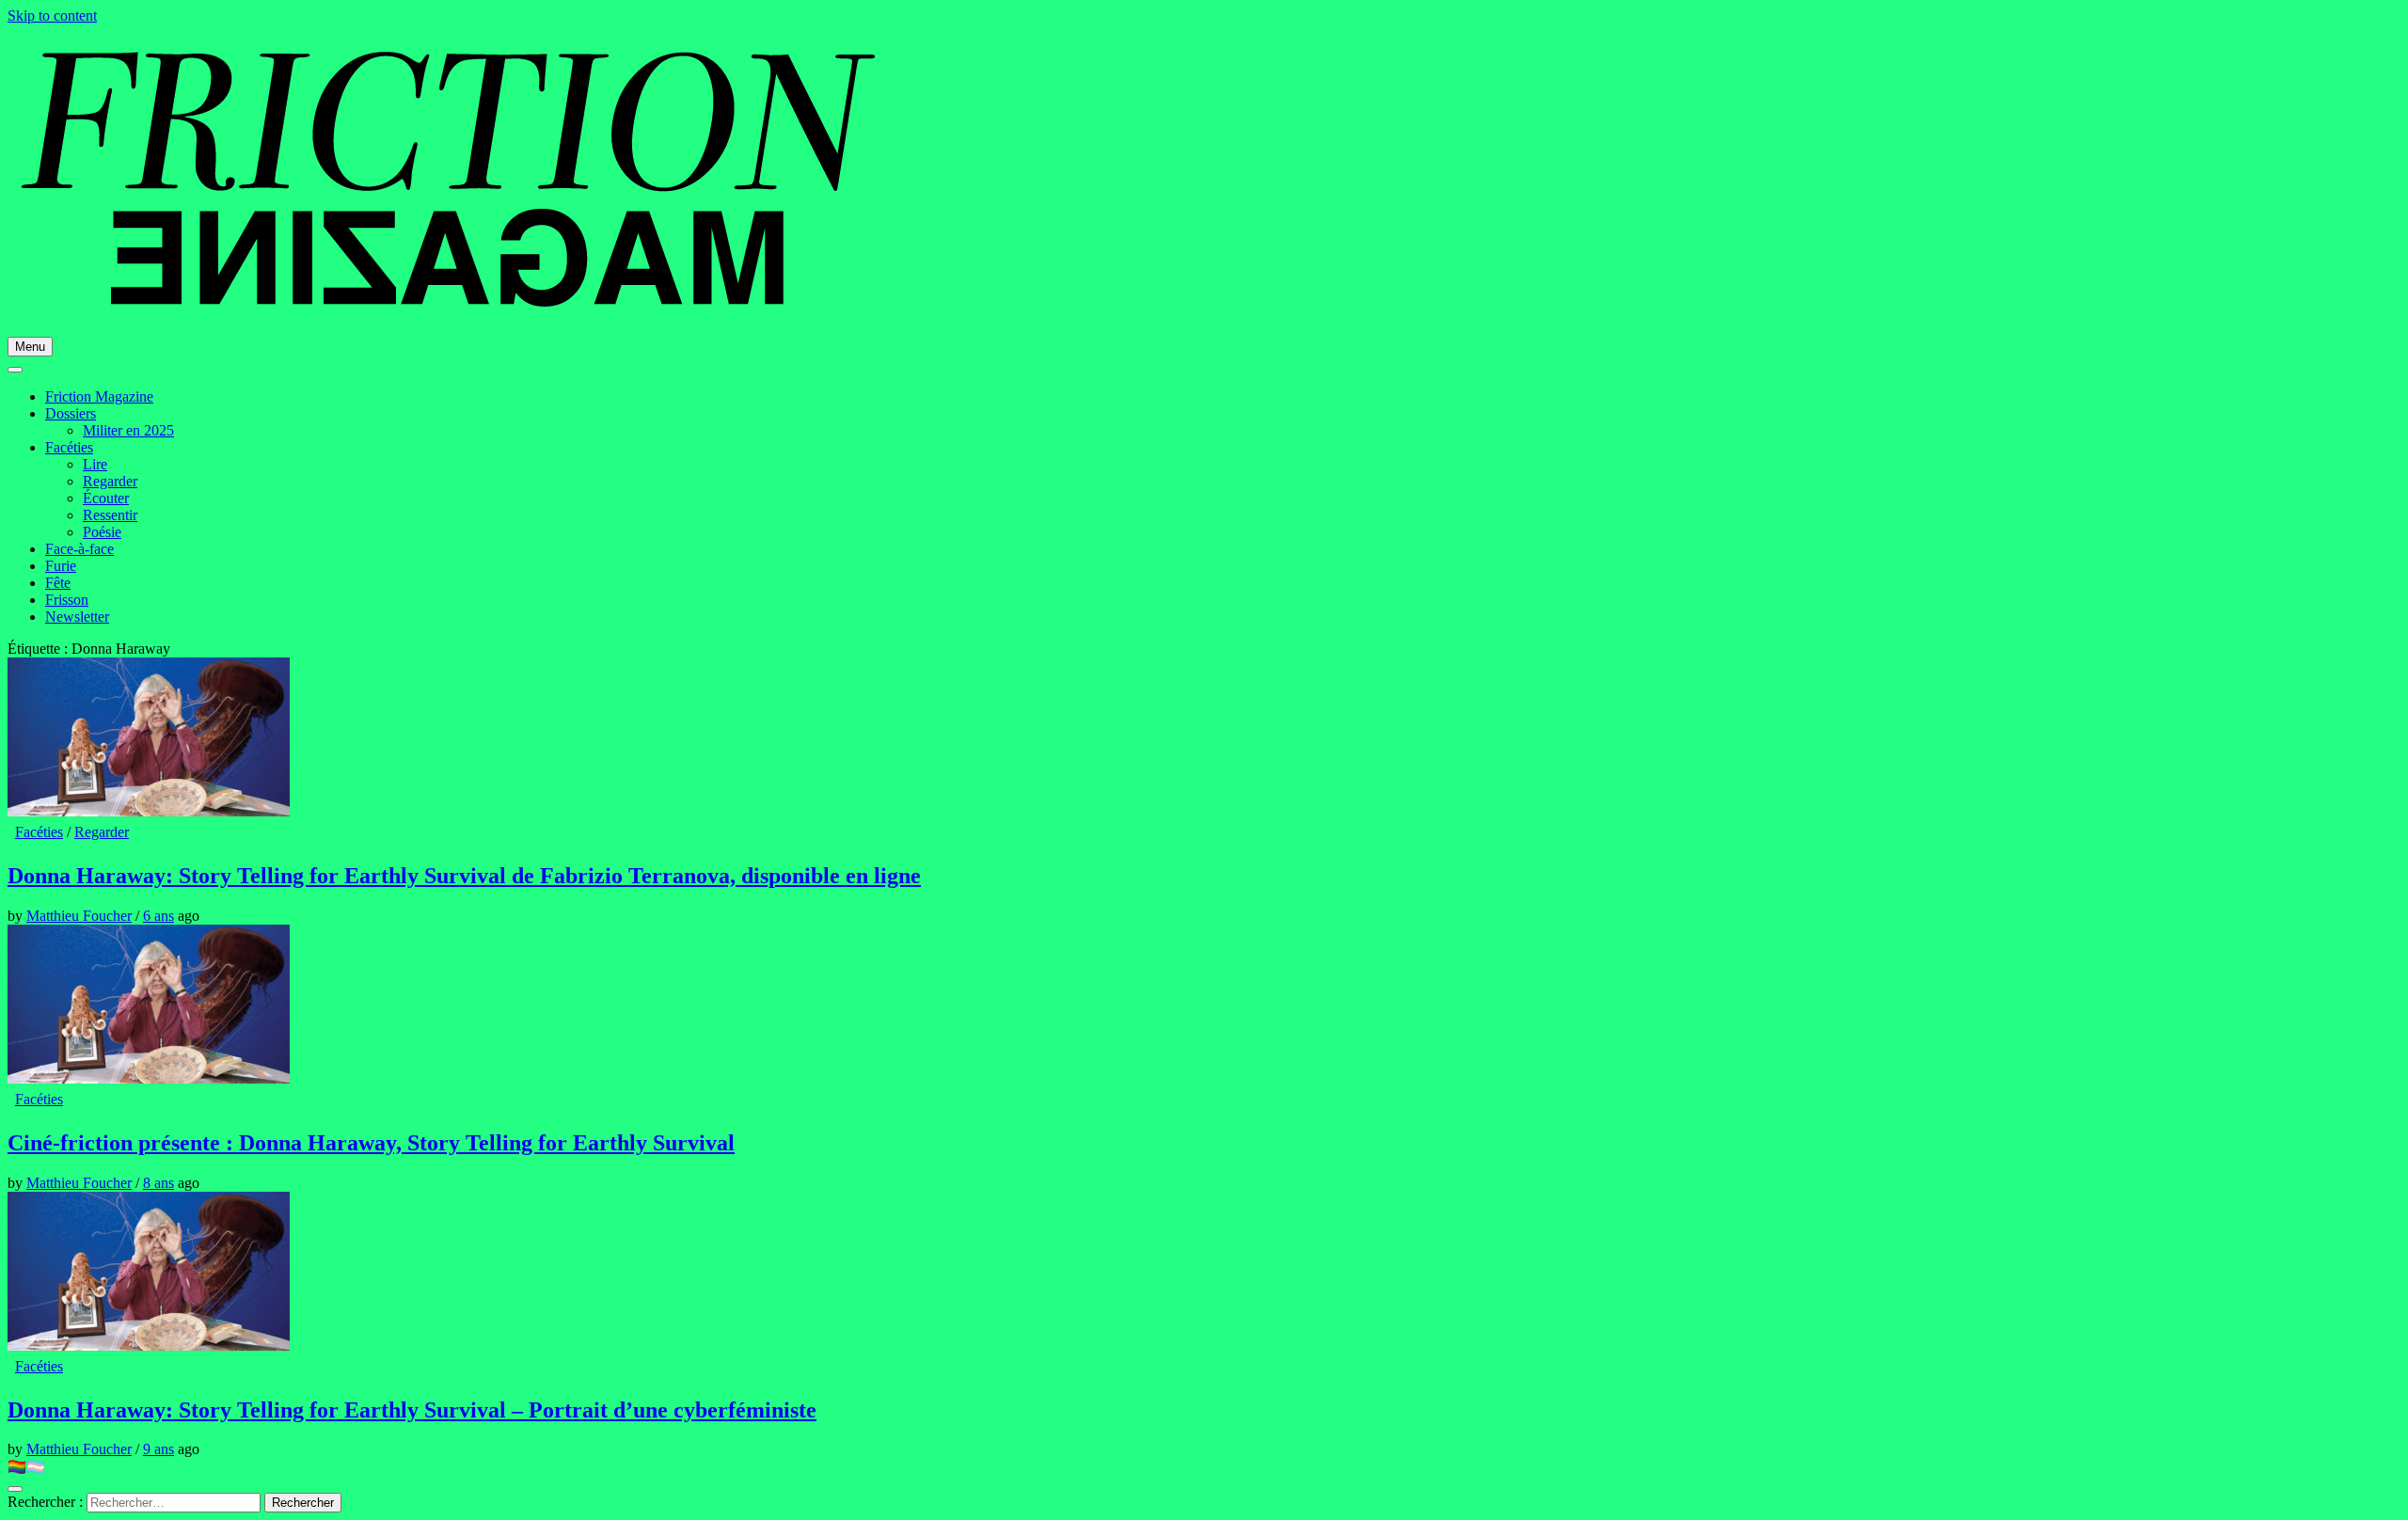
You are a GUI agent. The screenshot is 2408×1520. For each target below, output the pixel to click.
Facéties (69, 447)
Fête (58, 583)
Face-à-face (79, 549)
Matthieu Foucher (79, 916)
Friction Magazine (99, 396)
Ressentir (110, 515)
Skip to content (52, 16)
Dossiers (71, 413)
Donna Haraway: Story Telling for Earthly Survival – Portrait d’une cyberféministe (412, 1410)
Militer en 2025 (128, 430)
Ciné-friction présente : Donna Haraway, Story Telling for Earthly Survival (371, 1143)
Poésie (102, 532)
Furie (61, 566)
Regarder (110, 481)
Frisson (67, 600)
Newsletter (77, 617)
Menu (30, 347)
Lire (95, 464)
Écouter (106, 498)
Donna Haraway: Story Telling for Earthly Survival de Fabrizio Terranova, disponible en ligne (464, 876)
